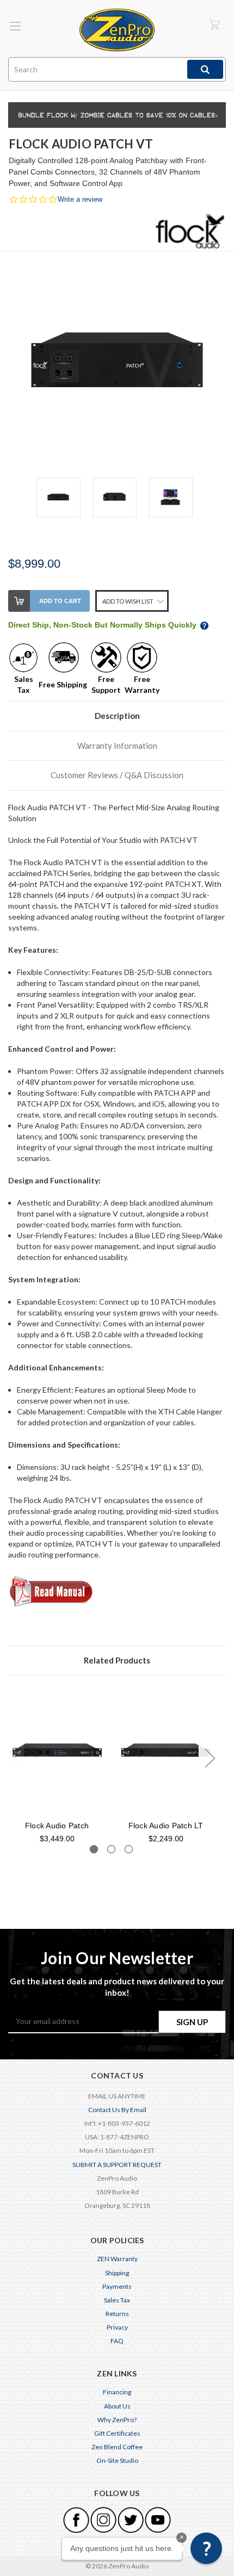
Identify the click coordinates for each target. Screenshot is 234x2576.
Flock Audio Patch (57, 1826)
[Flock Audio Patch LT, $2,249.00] (166, 1751)
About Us (117, 2406)
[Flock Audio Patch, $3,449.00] (57, 1751)
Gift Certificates (117, 2433)
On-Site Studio (117, 2460)
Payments (117, 2286)
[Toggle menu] (15, 26)
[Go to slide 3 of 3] (129, 1849)
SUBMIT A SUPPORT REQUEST (117, 2165)
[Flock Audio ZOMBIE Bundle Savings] (117, 114)
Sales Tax (117, 2300)
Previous (14, 1757)
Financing (117, 2392)
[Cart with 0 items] (214, 24)
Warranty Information (117, 746)
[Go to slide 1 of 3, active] (94, 1849)
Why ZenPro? (117, 2420)
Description (117, 716)
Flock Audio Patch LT (166, 1826)
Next (210, 1757)
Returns (117, 2314)
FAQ (117, 2341)
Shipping (117, 2273)
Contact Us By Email (117, 2110)
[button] (206, 2548)
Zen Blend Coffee (117, 2447)
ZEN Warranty (117, 2259)
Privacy (117, 2327)
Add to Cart (60, 601)
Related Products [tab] (117, 1660)
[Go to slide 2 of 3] (111, 1849)
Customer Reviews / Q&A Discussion (117, 775)
